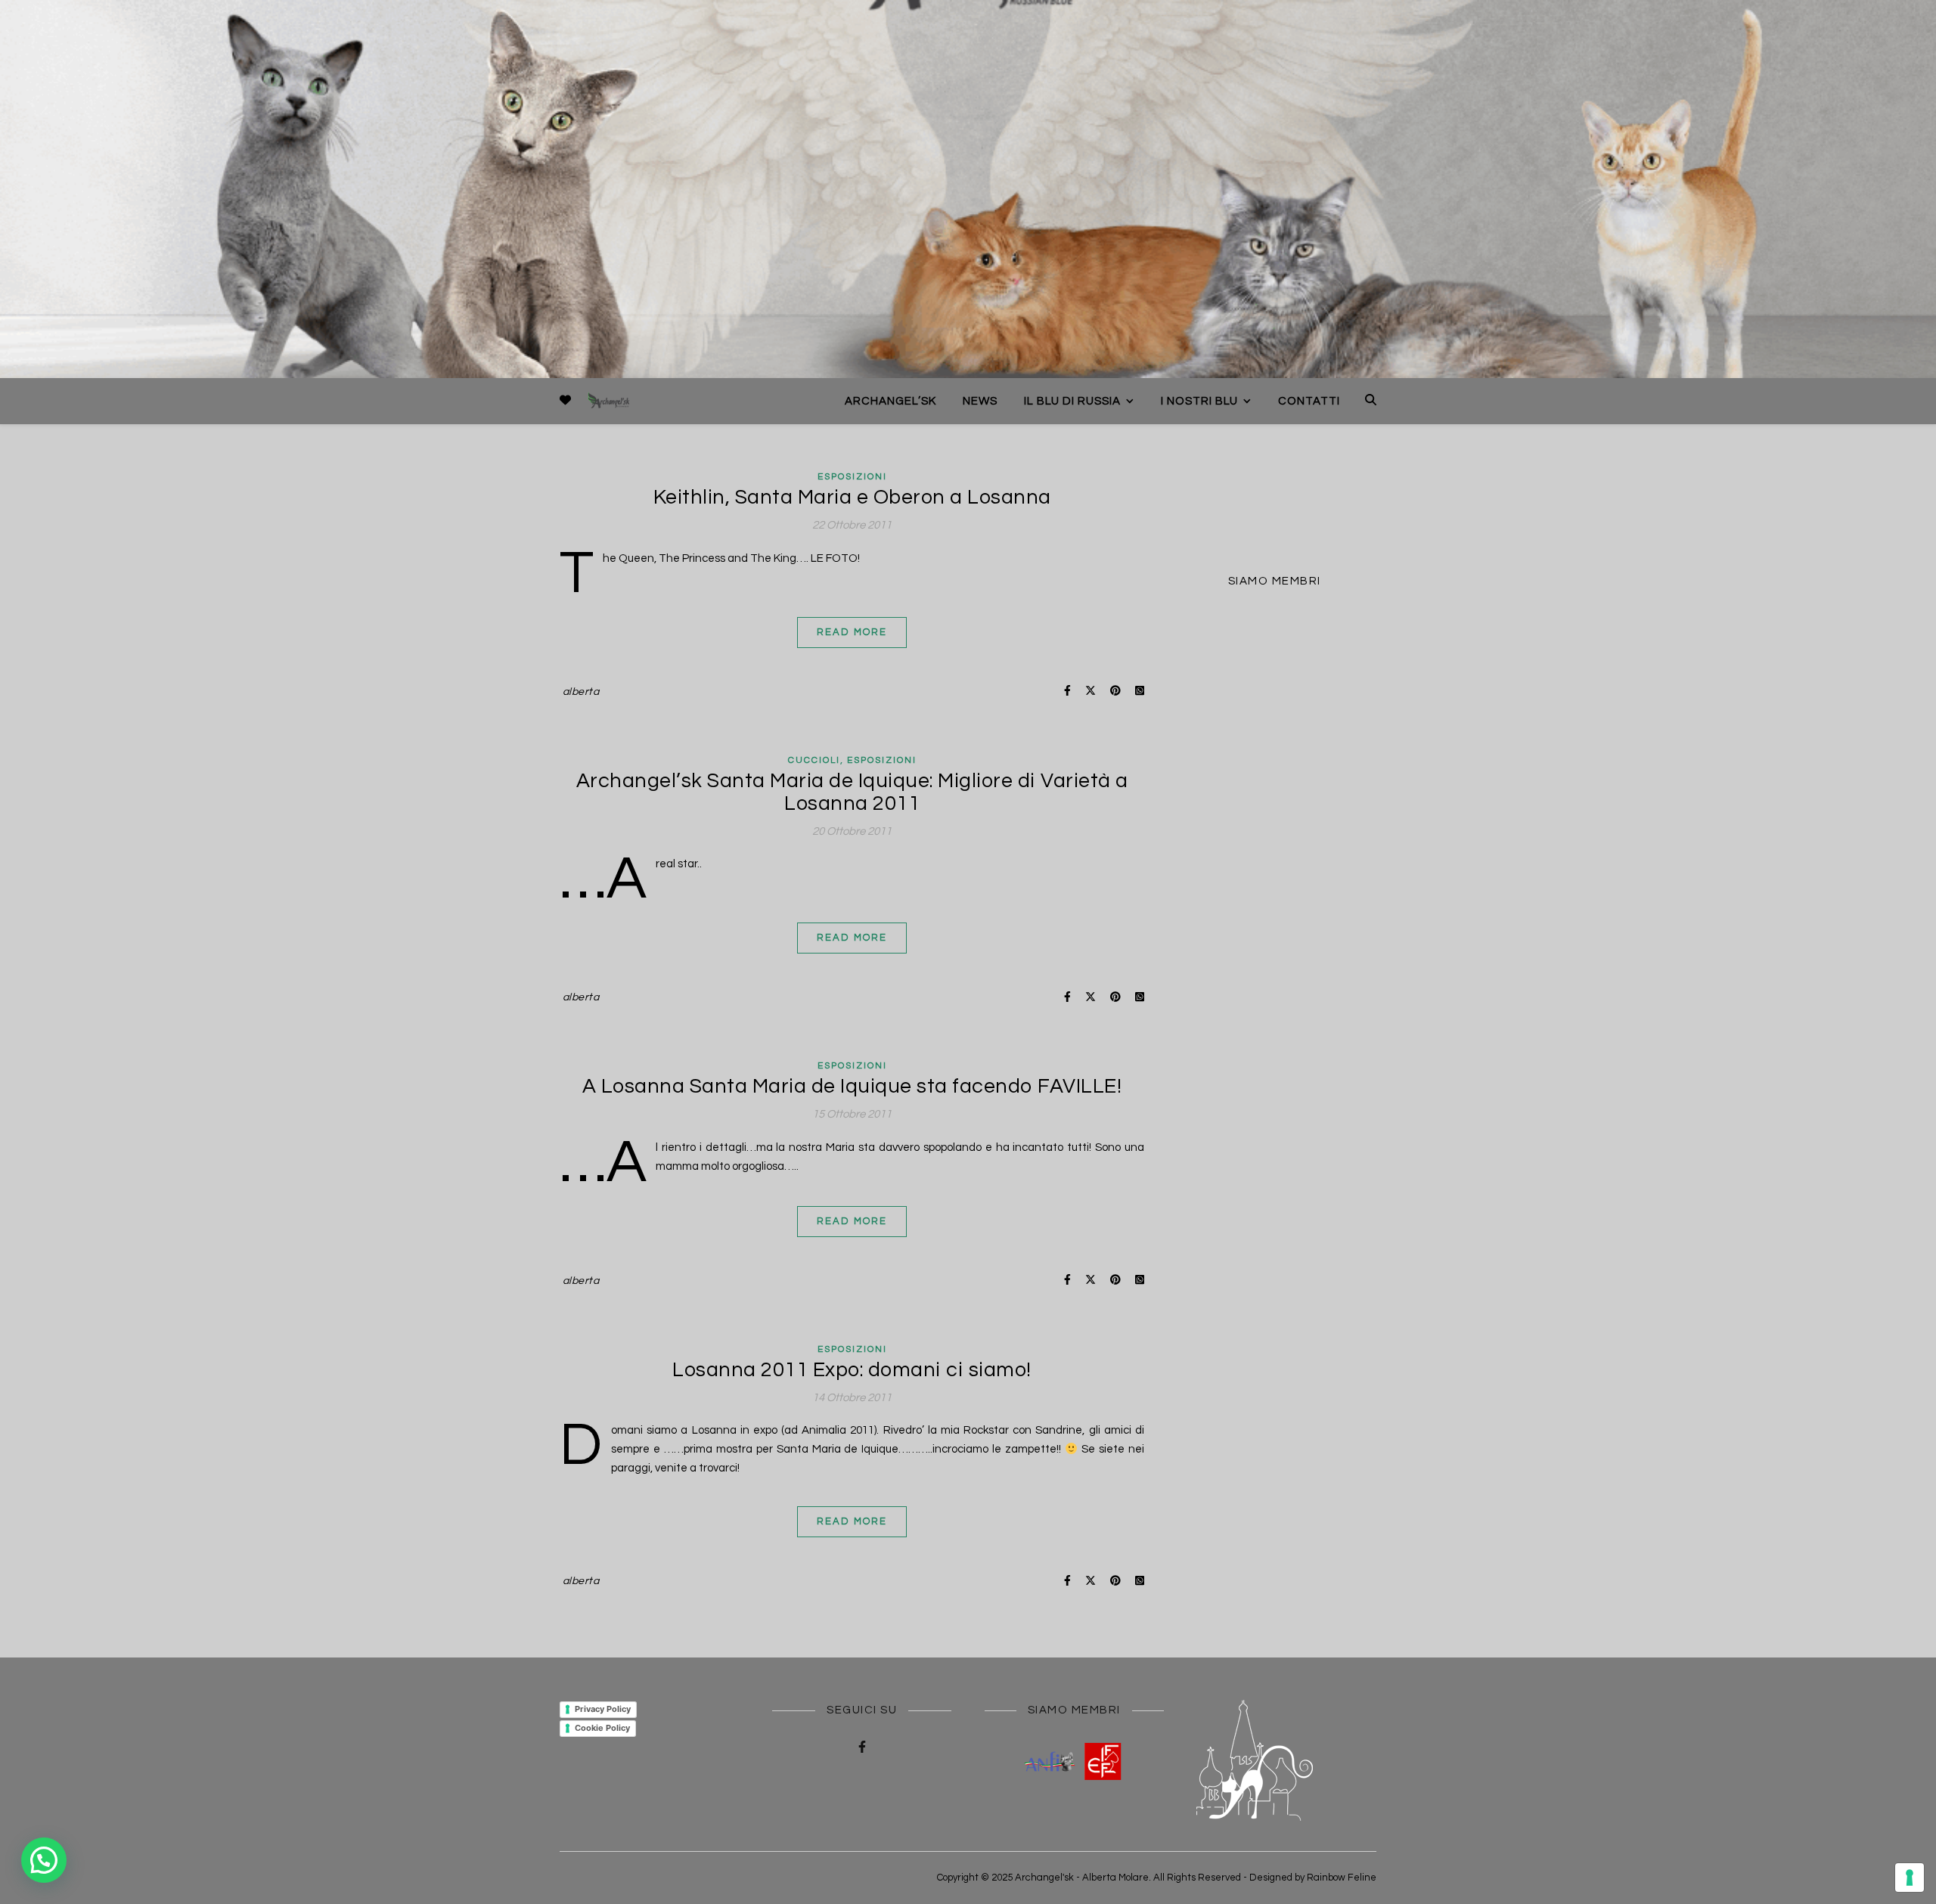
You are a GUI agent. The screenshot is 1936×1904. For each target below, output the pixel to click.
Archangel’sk (890, 401)
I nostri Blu (1199, 401)
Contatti (1309, 401)
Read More (852, 632)
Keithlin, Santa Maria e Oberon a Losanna (852, 498)
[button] (44, 1860)
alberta (581, 692)
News (980, 401)
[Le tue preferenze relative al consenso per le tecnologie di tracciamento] (1910, 1878)
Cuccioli (814, 760)
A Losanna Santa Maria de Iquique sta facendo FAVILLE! (852, 1087)
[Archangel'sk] (609, 401)
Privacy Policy (603, 1709)
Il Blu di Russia (1072, 401)
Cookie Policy (602, 1728)
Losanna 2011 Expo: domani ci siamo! (852, 1370)
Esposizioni (852, 477)
